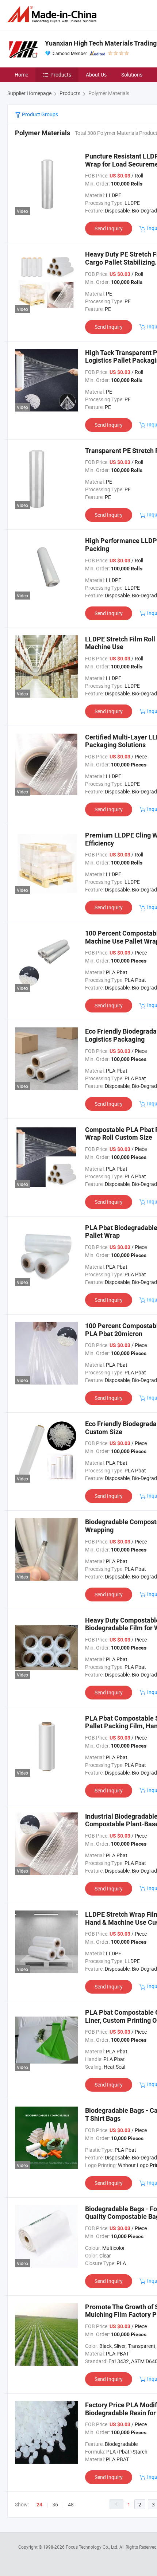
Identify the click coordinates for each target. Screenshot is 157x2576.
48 (71, 2504)
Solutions (132, 75)
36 (55, 2504)
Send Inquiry (109, 228)
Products (61, 75)
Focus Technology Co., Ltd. (93, 2547)
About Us (96, 75)
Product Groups (39, 114)
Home (21, 75)
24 (39, 2505)
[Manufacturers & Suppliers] (53, 14)
